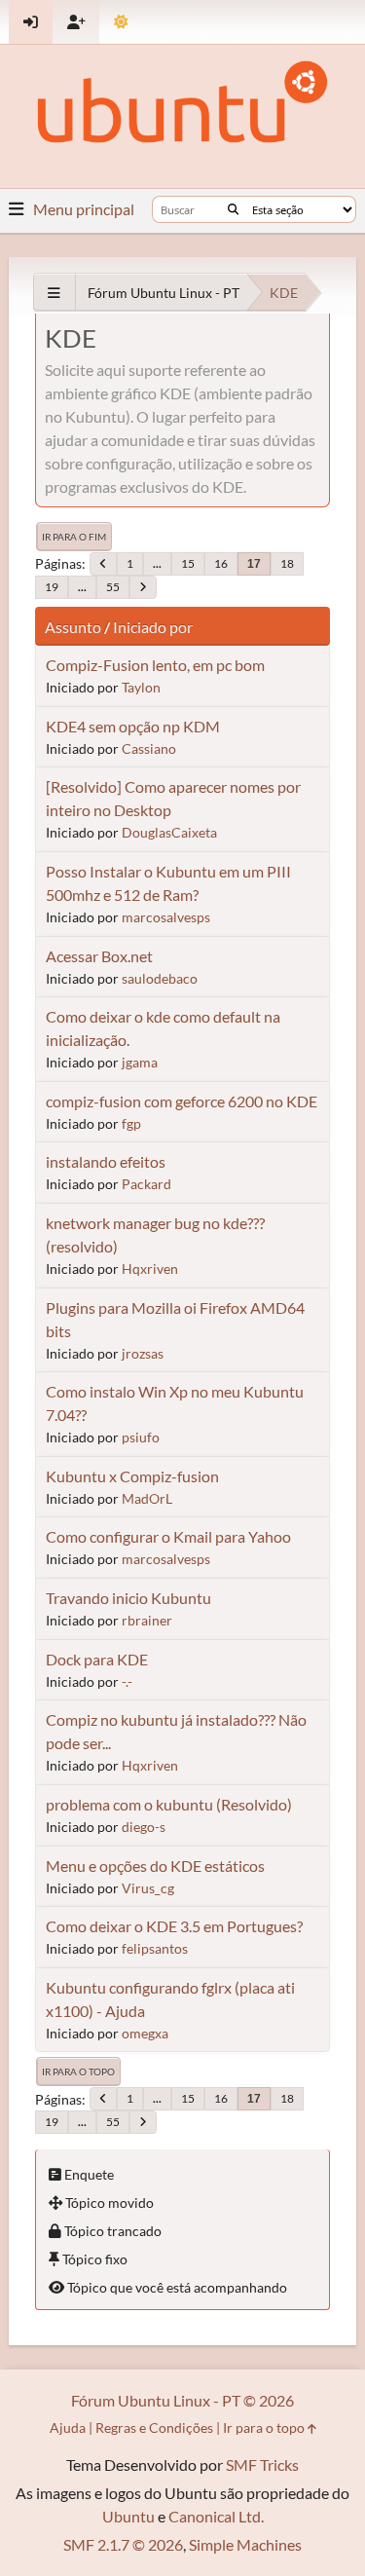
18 (287, 563)
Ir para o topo (78, 2072)
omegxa (145, 2033)
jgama (140, 1062)
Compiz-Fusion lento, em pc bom (155, 665)
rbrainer (147, 1620)
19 (52, 587)
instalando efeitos (106, 1161)
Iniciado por (153, 627)
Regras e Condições (154, 2427)
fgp (131, 1123)
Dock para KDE (97, 1659)
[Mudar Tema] (121, 22)
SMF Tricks (262, 2464)
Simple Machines (245, 2544)
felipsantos (155, 1948)
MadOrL (147, 1498)
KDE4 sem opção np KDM (133, 726)
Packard (146, 1184)
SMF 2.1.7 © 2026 (123, 2544)
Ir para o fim (74, 537)
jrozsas (143, 1353)
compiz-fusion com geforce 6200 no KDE (182, 1101)
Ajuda (68, 2427)
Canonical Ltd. (216, 2516)
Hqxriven (150, 1269)
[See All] (54, 293)
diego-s (144, 1827)
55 (113, 587)
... (157, 563)
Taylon (141, 687)
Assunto (73, 627)
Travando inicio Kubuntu (128, 1598)
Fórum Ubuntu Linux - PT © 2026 (182, 2400)
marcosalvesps (166, 917)
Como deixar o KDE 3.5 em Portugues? (174, 1926)
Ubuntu (128, 2516)
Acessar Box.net (99, 956)
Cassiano (149, 748)
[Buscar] (233, 209)
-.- (127, 1681)
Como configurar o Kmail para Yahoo (168, 1536)
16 (221, 563)
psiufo (141, 1437)
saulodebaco (160, 978)
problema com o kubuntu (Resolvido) (169, 1804)
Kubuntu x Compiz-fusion (132, 1476)
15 (188, 563)
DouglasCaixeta (169, 832)
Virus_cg (148, 1888)
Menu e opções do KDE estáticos (155, 1866)
